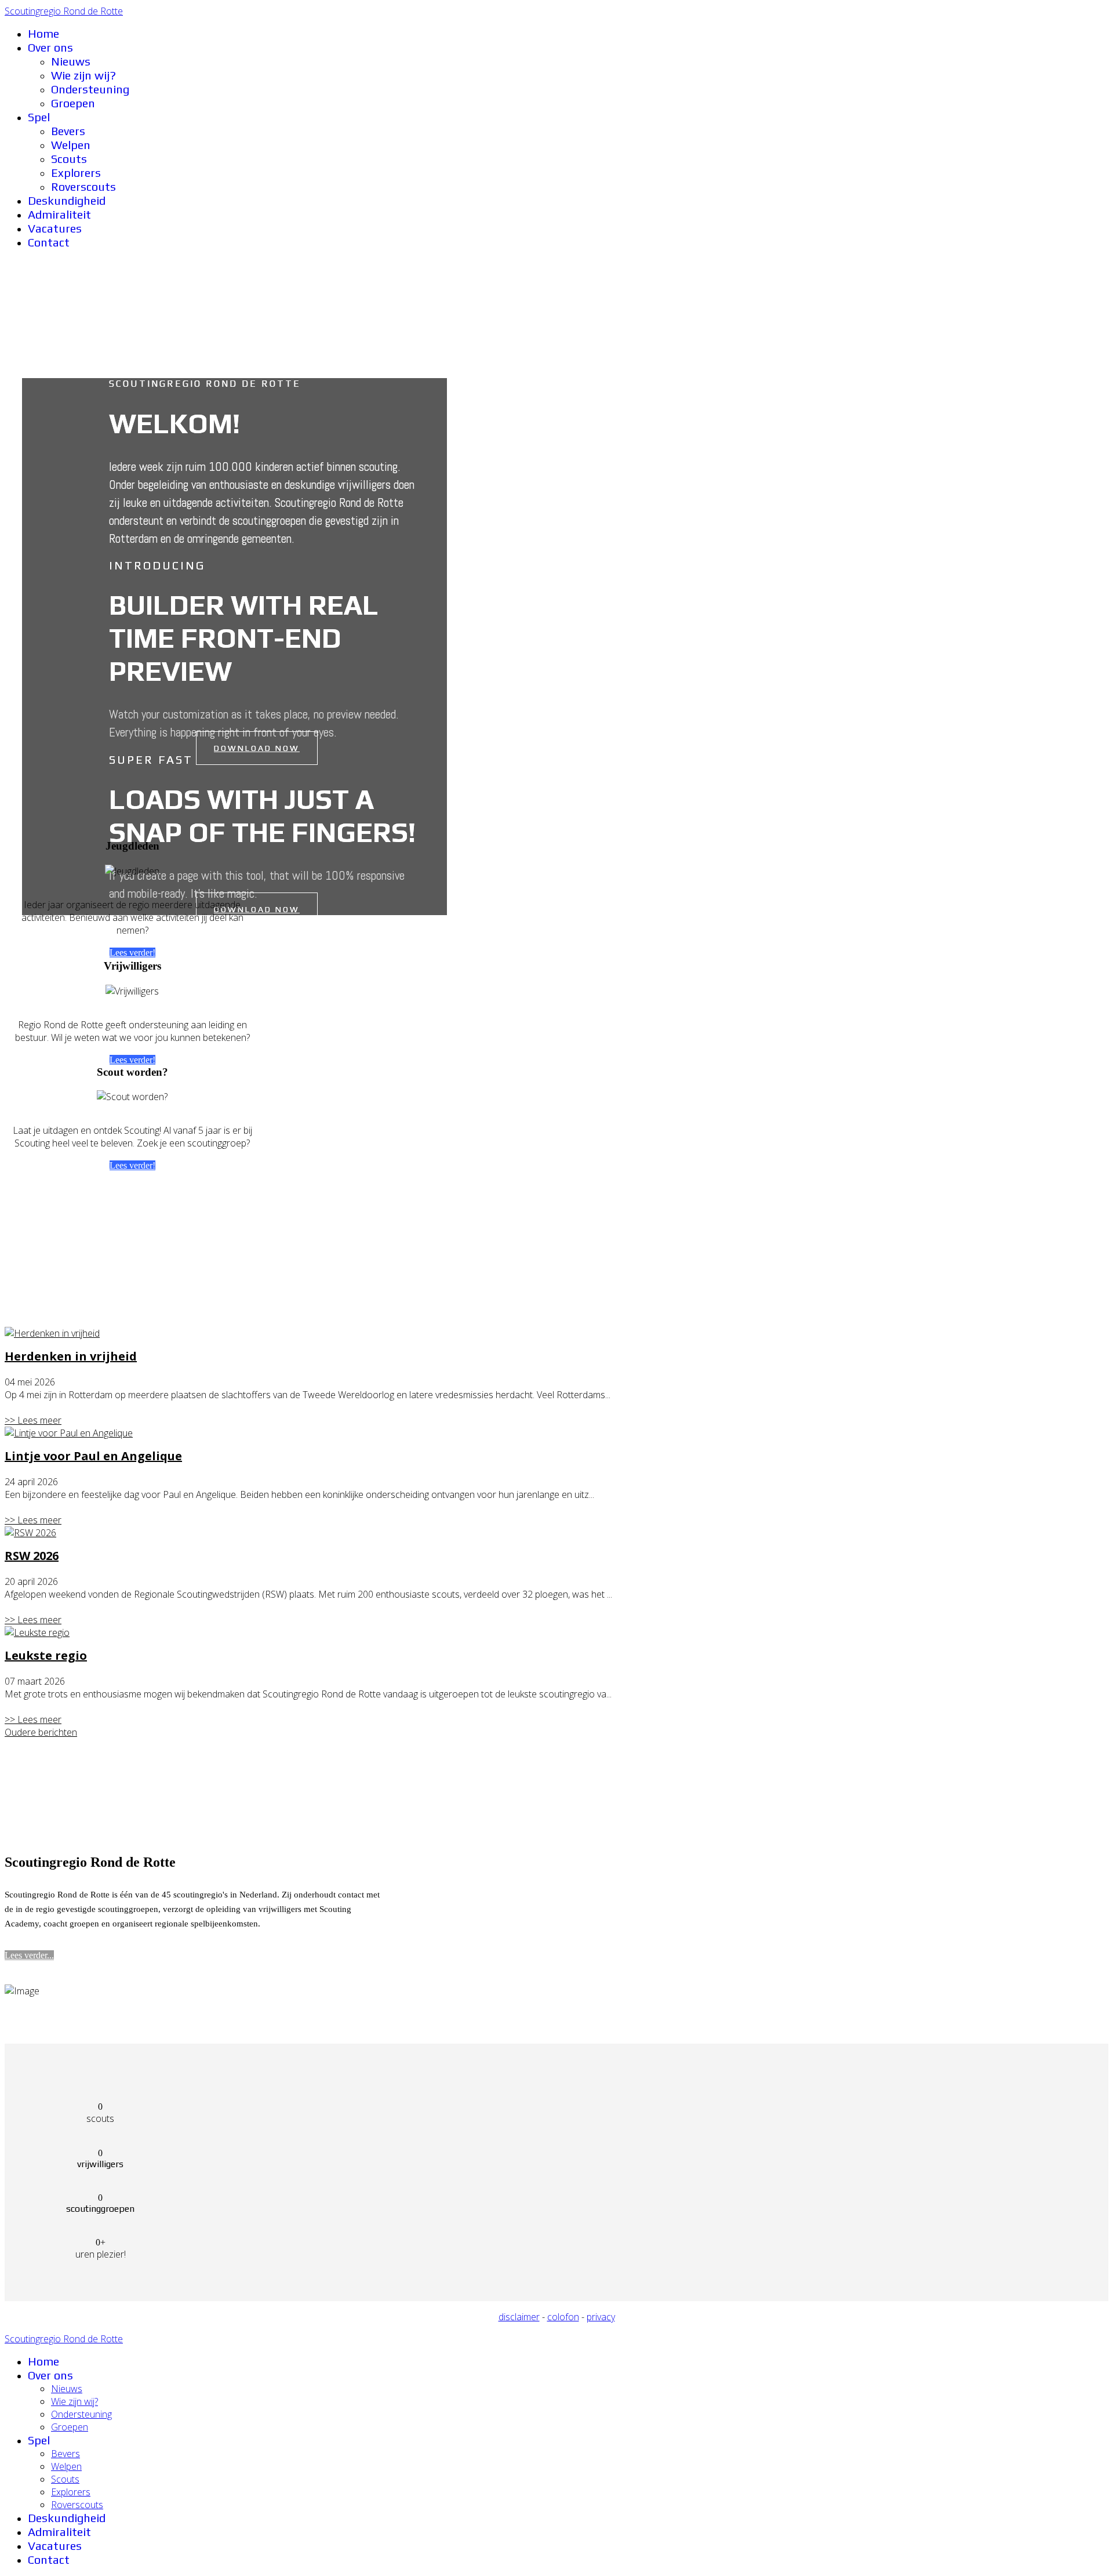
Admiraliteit (59, 214)
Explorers (76, 173)
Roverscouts (83, 186)
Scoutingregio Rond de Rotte (64, 11)
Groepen (73, 103)
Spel (39, 117)
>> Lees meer (33, 1420)
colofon (563, 2317)
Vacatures (55, 228)
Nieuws (71, 61)
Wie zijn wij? (83, 75)
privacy (601, 2317)
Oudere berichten (41, 1732)
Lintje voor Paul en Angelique (93, 1456)
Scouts (69, 159)
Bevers (68, 131)
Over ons (50, 47)
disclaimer (519, 2317)
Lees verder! (132, 953)
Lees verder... (29, 1955)
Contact (49, 242)
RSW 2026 (32, 1556)
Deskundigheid (67, 200)
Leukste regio (46, 1655)
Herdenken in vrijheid (71, 1356)
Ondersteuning (90, 89)
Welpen (71, 145)
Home (43, 33)
